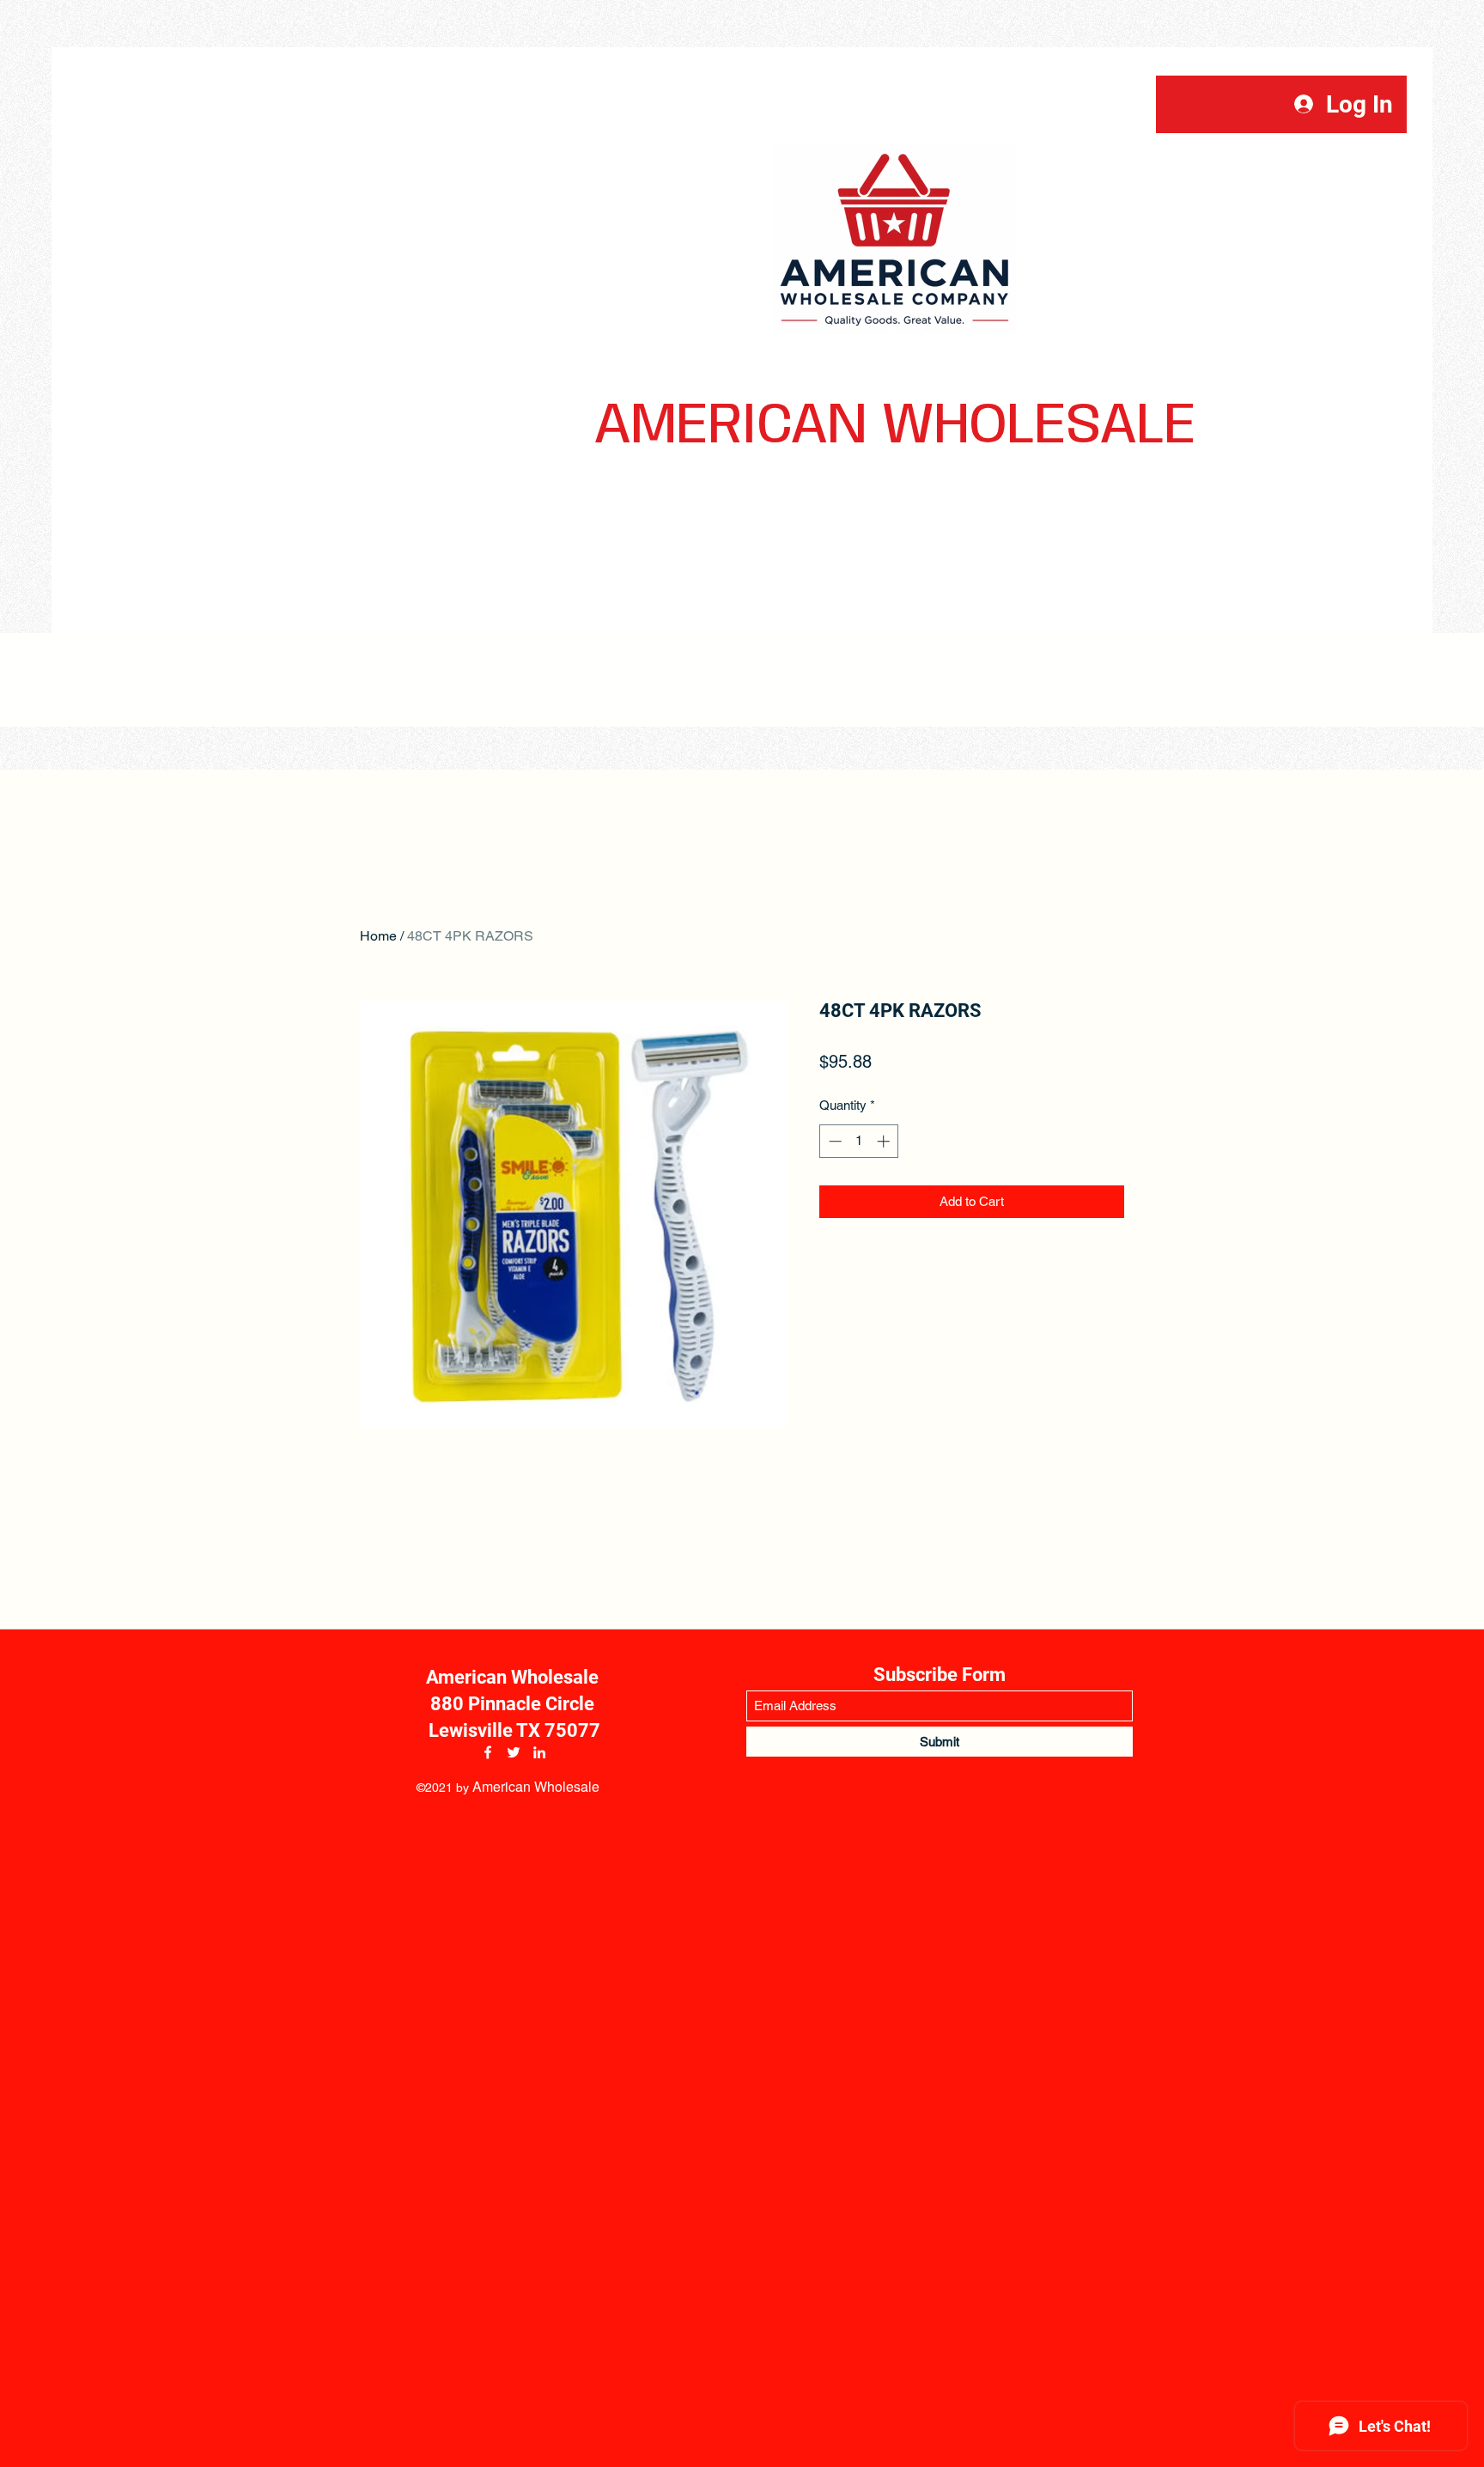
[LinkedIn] (539, 1752)
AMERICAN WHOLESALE (895, 426)
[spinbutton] (859, 1141)
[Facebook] (488, 1752)
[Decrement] (833, 1141)
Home (378, 936)
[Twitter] (514, 1752)
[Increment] (885, 1141)
